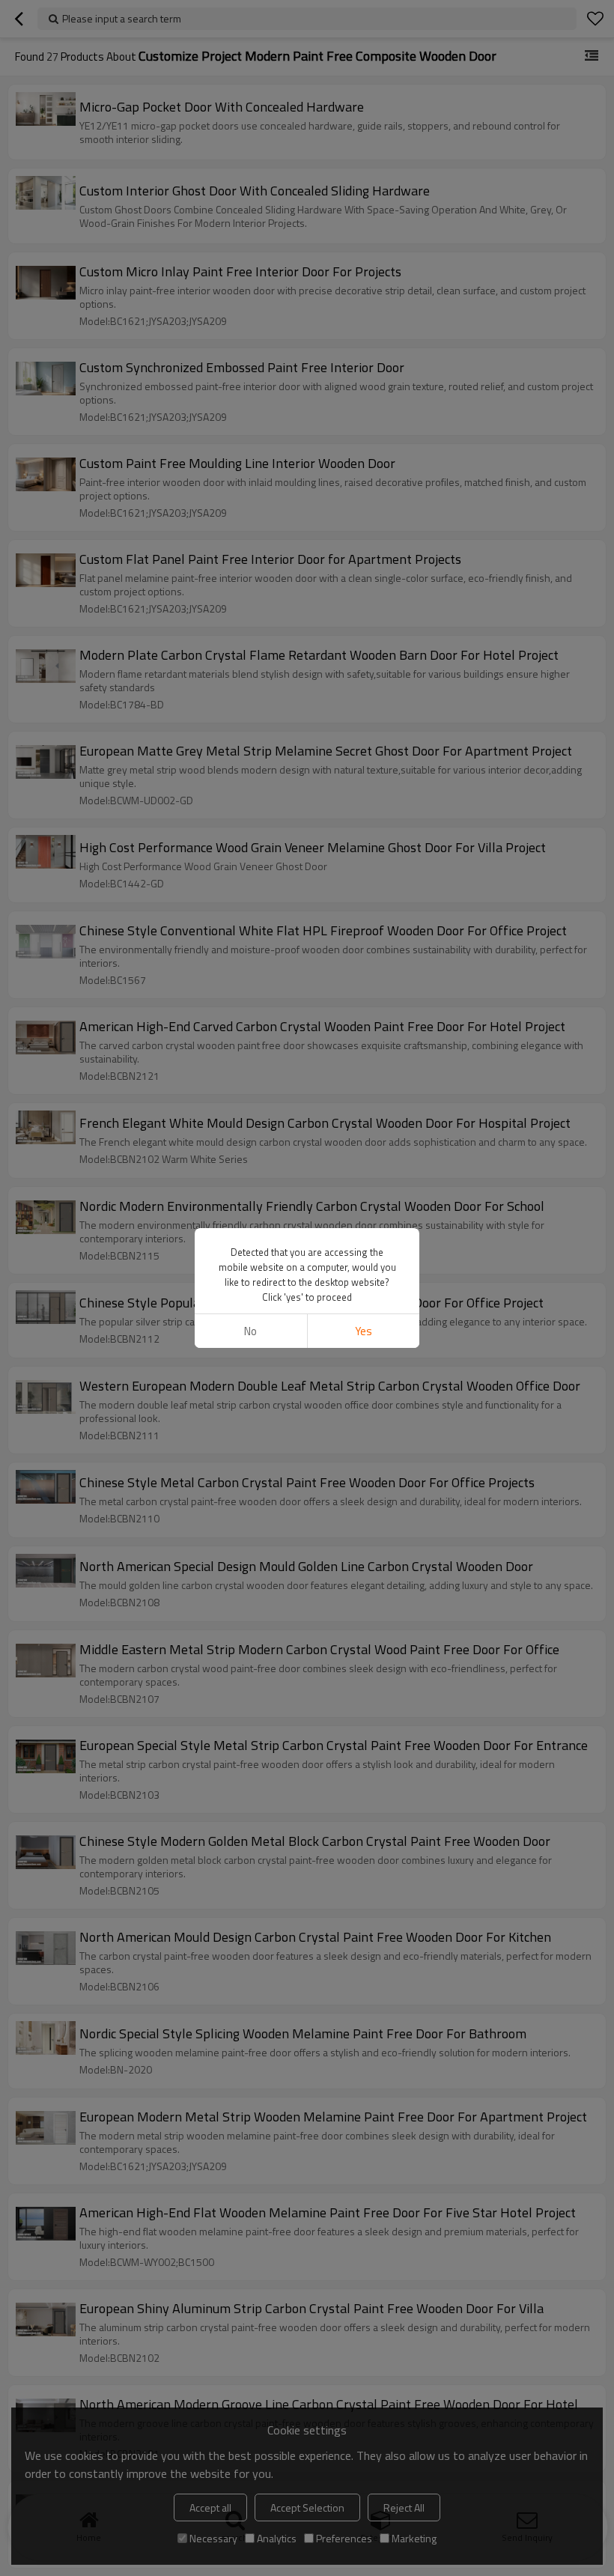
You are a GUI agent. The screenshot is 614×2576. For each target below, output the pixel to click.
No (250, 1331)
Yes (364, 1331)
